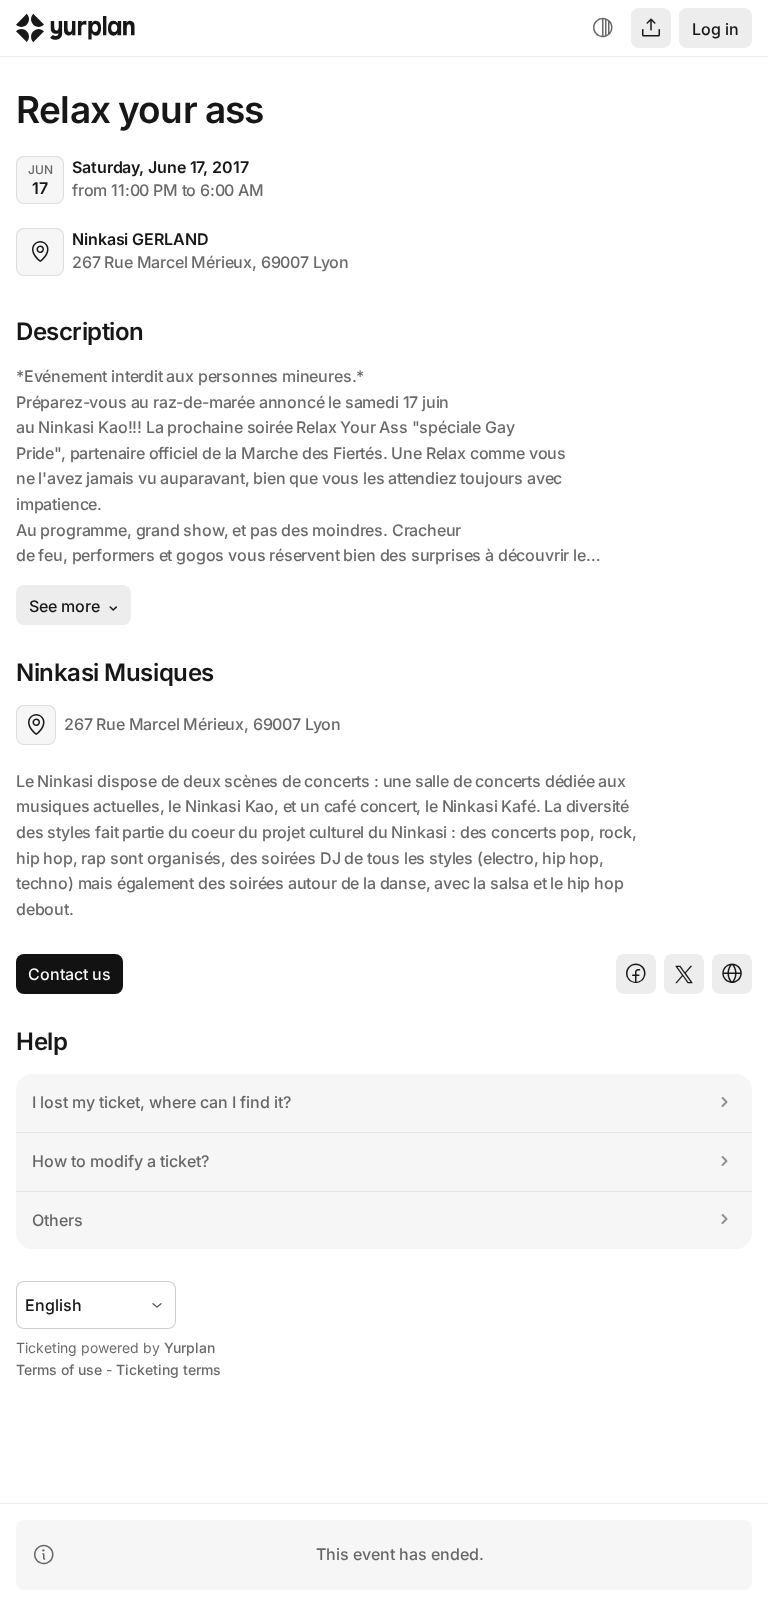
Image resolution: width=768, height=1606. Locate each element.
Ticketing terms (168, 1369)
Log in (715, 29)
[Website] (732, 974)
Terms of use (59, 1369)
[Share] (651, 28)
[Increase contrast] (603, 28)
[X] (684, 974)
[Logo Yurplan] (75, 32)
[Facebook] (636, 974)
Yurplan (189, 1347)
